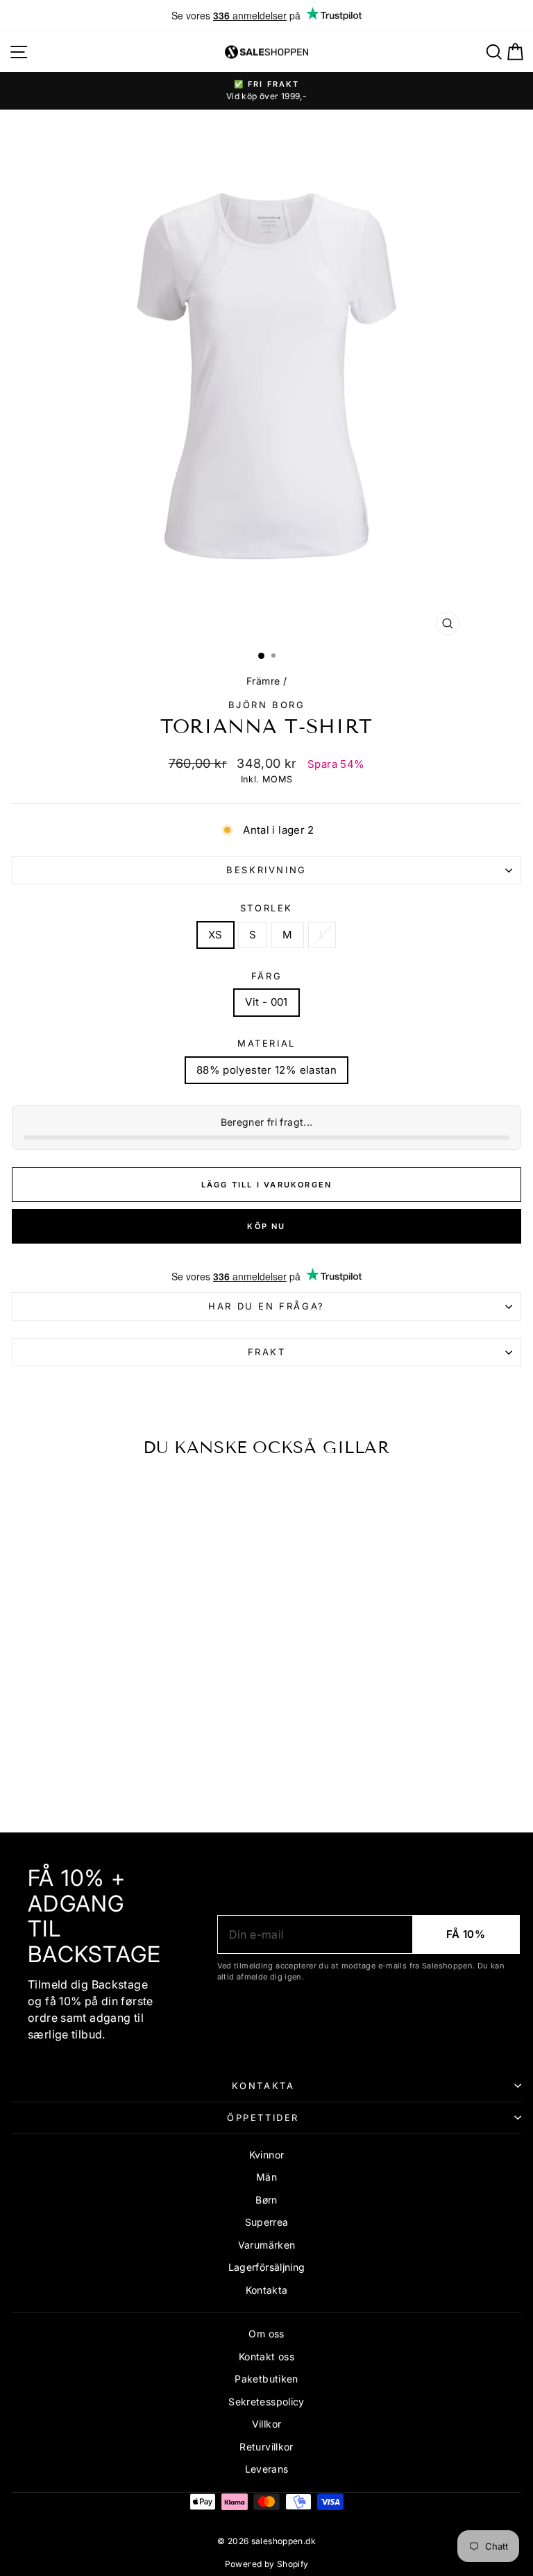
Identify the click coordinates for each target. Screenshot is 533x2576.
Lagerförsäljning (267, 2267)
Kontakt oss (266, 2356)
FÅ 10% (466, 1934)
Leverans (267, 2469)
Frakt (267, 1352)
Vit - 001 (266, 1002)
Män (266, 2177)
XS (215, 935)
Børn (266, 2200)
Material (266, 1043)
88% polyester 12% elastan (266, 1070)
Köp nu (266, 1226)
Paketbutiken (266, 2379)
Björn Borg (267, 705)
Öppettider (263, 2118)
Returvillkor (266, 2447)
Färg (266, 976)
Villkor (267, 2424)
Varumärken (267, 2245)
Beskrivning (266, 870)
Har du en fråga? (266, 1306)
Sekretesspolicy (266, 2402)
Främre (263, 681)
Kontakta (263, 2086)
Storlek (266, 908)
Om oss (266, 2334)
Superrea (267, 2222)
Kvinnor (267, 2155)
